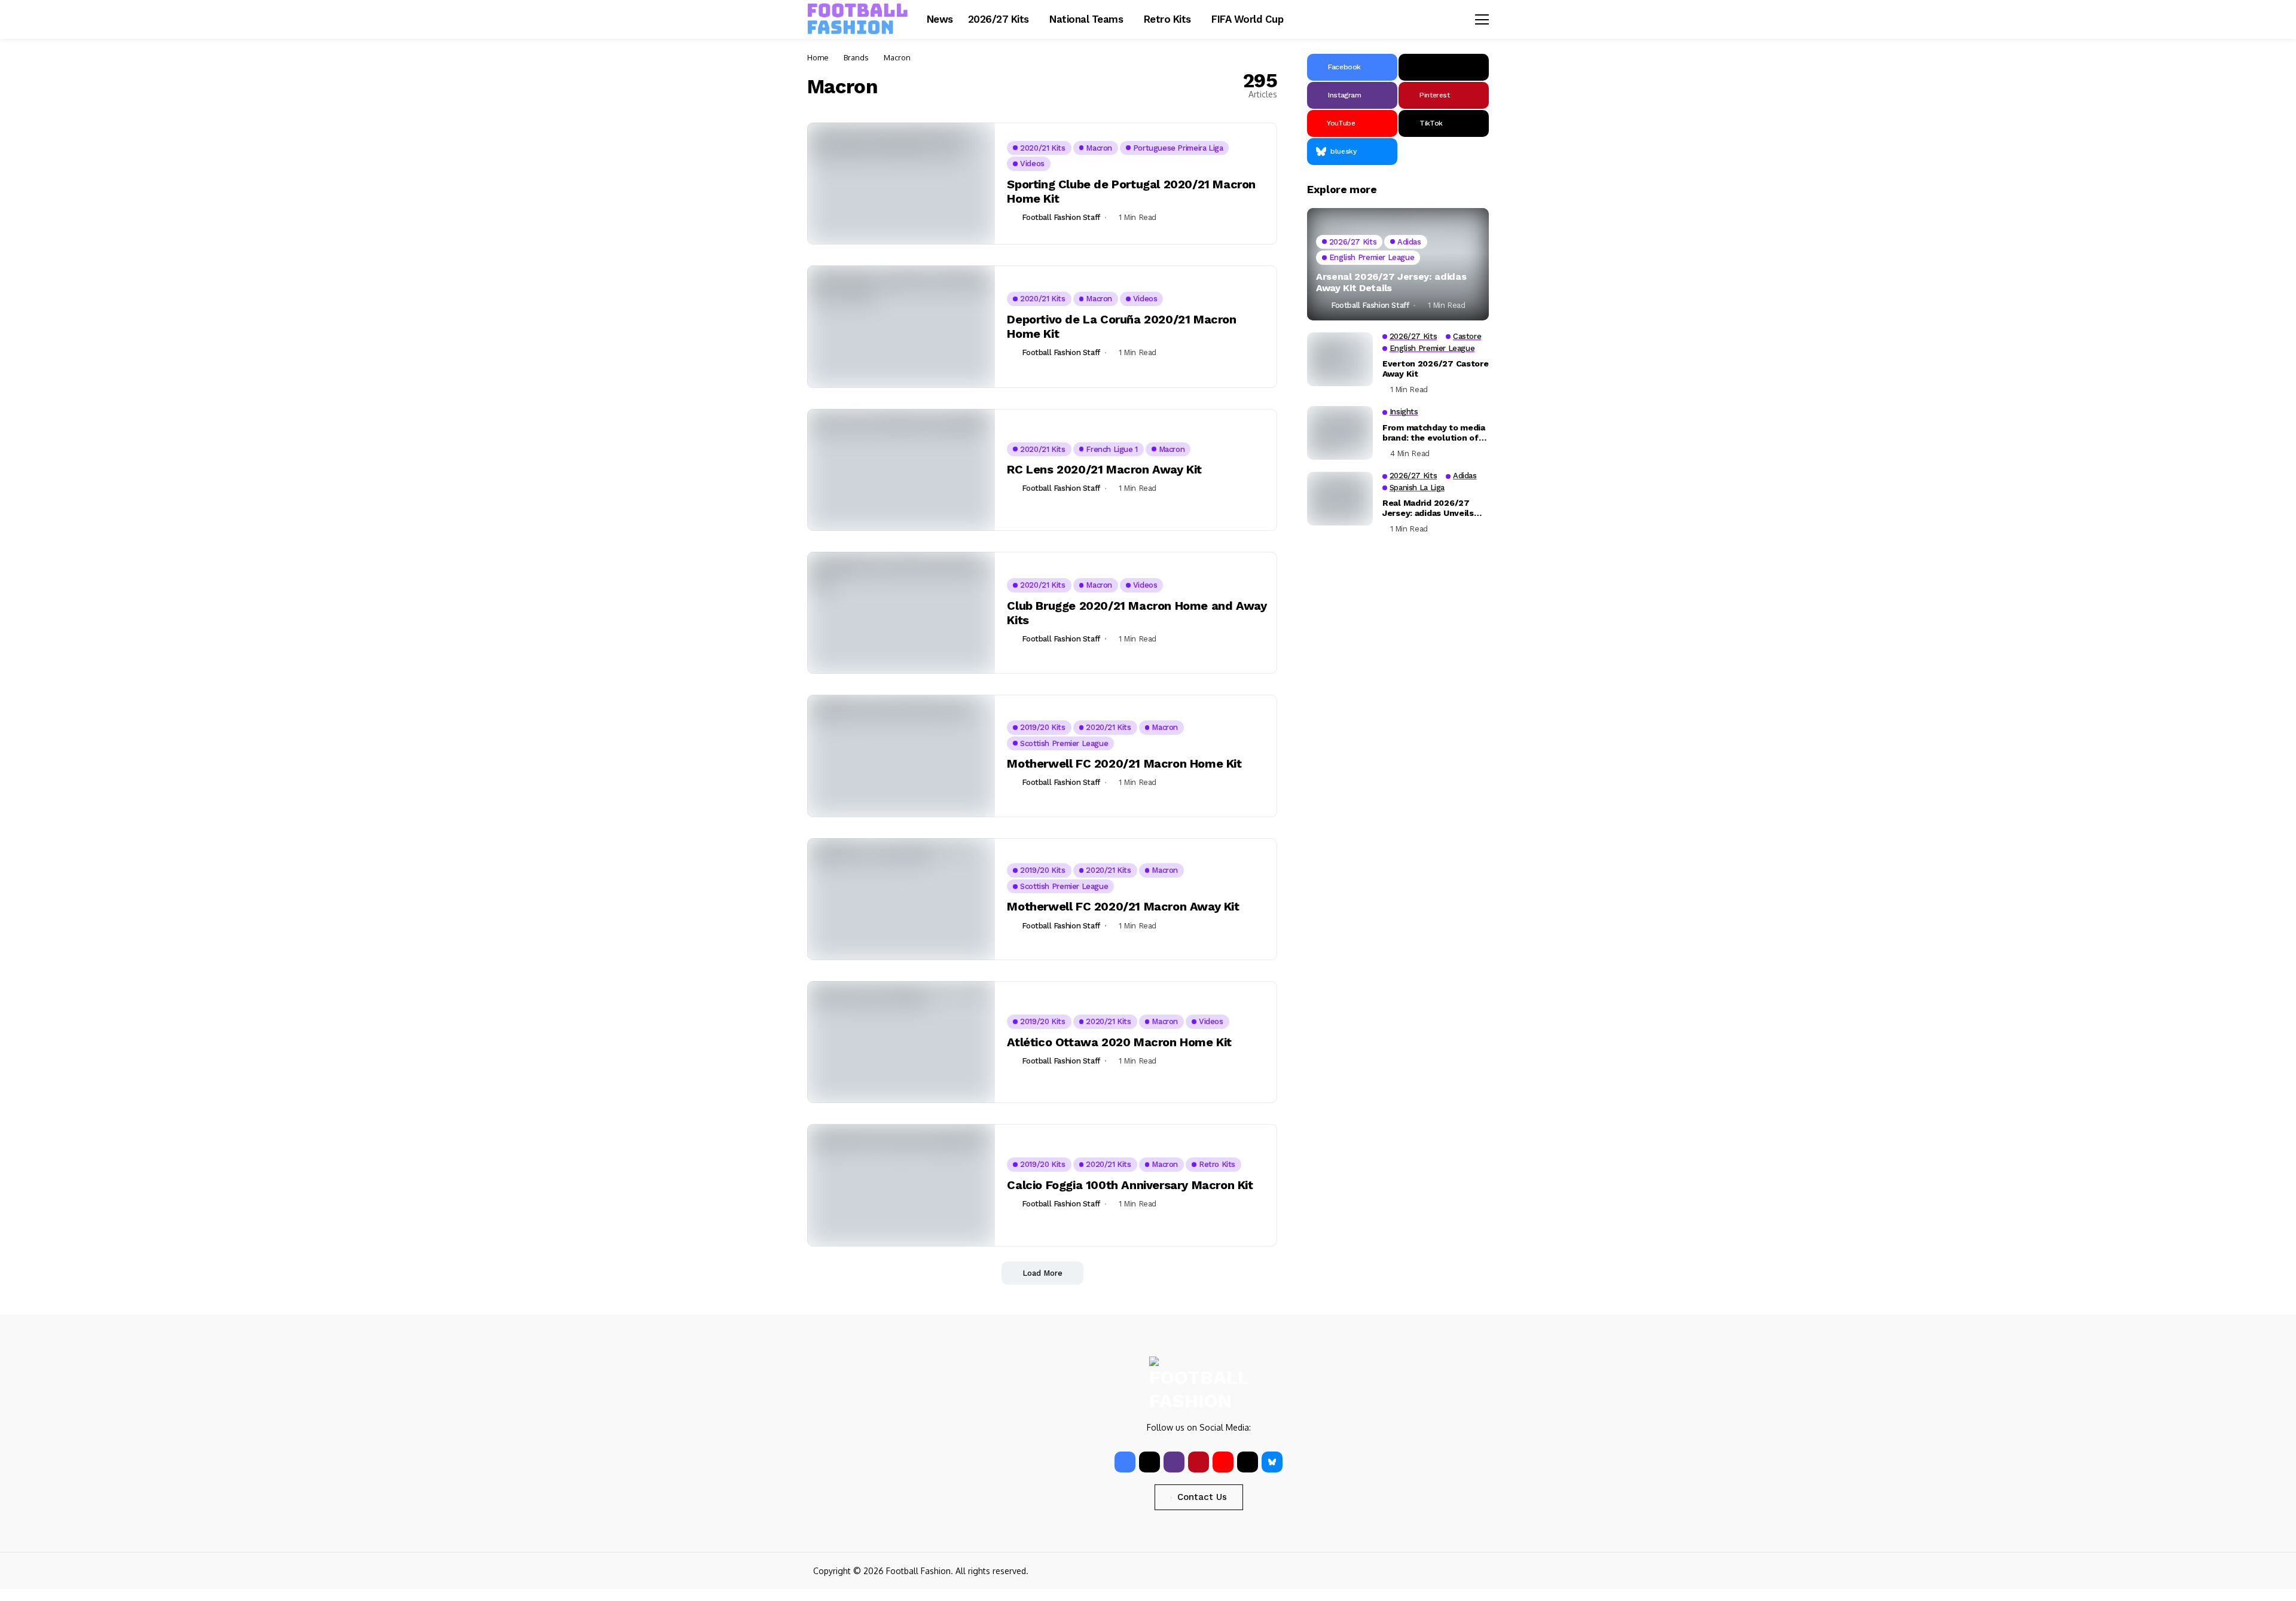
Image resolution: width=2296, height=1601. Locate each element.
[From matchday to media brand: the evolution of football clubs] (1340, 433)
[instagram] (1174, 1462)
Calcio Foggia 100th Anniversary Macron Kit (1130, 1185)
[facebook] (1125, 1462)
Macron (897, 57)
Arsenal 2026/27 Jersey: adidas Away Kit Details (1391, 282)
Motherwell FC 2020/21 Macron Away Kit (1123, 906)
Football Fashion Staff (1061, 217)
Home (818, 57)
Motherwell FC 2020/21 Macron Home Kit (1124, 763)
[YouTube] (1223, 1462)
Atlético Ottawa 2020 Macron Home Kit (1119, 1042)
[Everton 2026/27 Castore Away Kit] (1340, 359)
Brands (856, 57)
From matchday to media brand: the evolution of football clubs (1434, 433)
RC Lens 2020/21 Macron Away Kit (1104, 469)
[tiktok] (1248, 1462)
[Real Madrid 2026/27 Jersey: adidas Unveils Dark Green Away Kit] (1340, 499)
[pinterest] (1199, 1462)
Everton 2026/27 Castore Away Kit (1436, 369)
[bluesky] (1272, 1462)
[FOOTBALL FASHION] (858, 19)
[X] (1444, 67)
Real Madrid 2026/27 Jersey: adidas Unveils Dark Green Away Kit (1428, 508)
